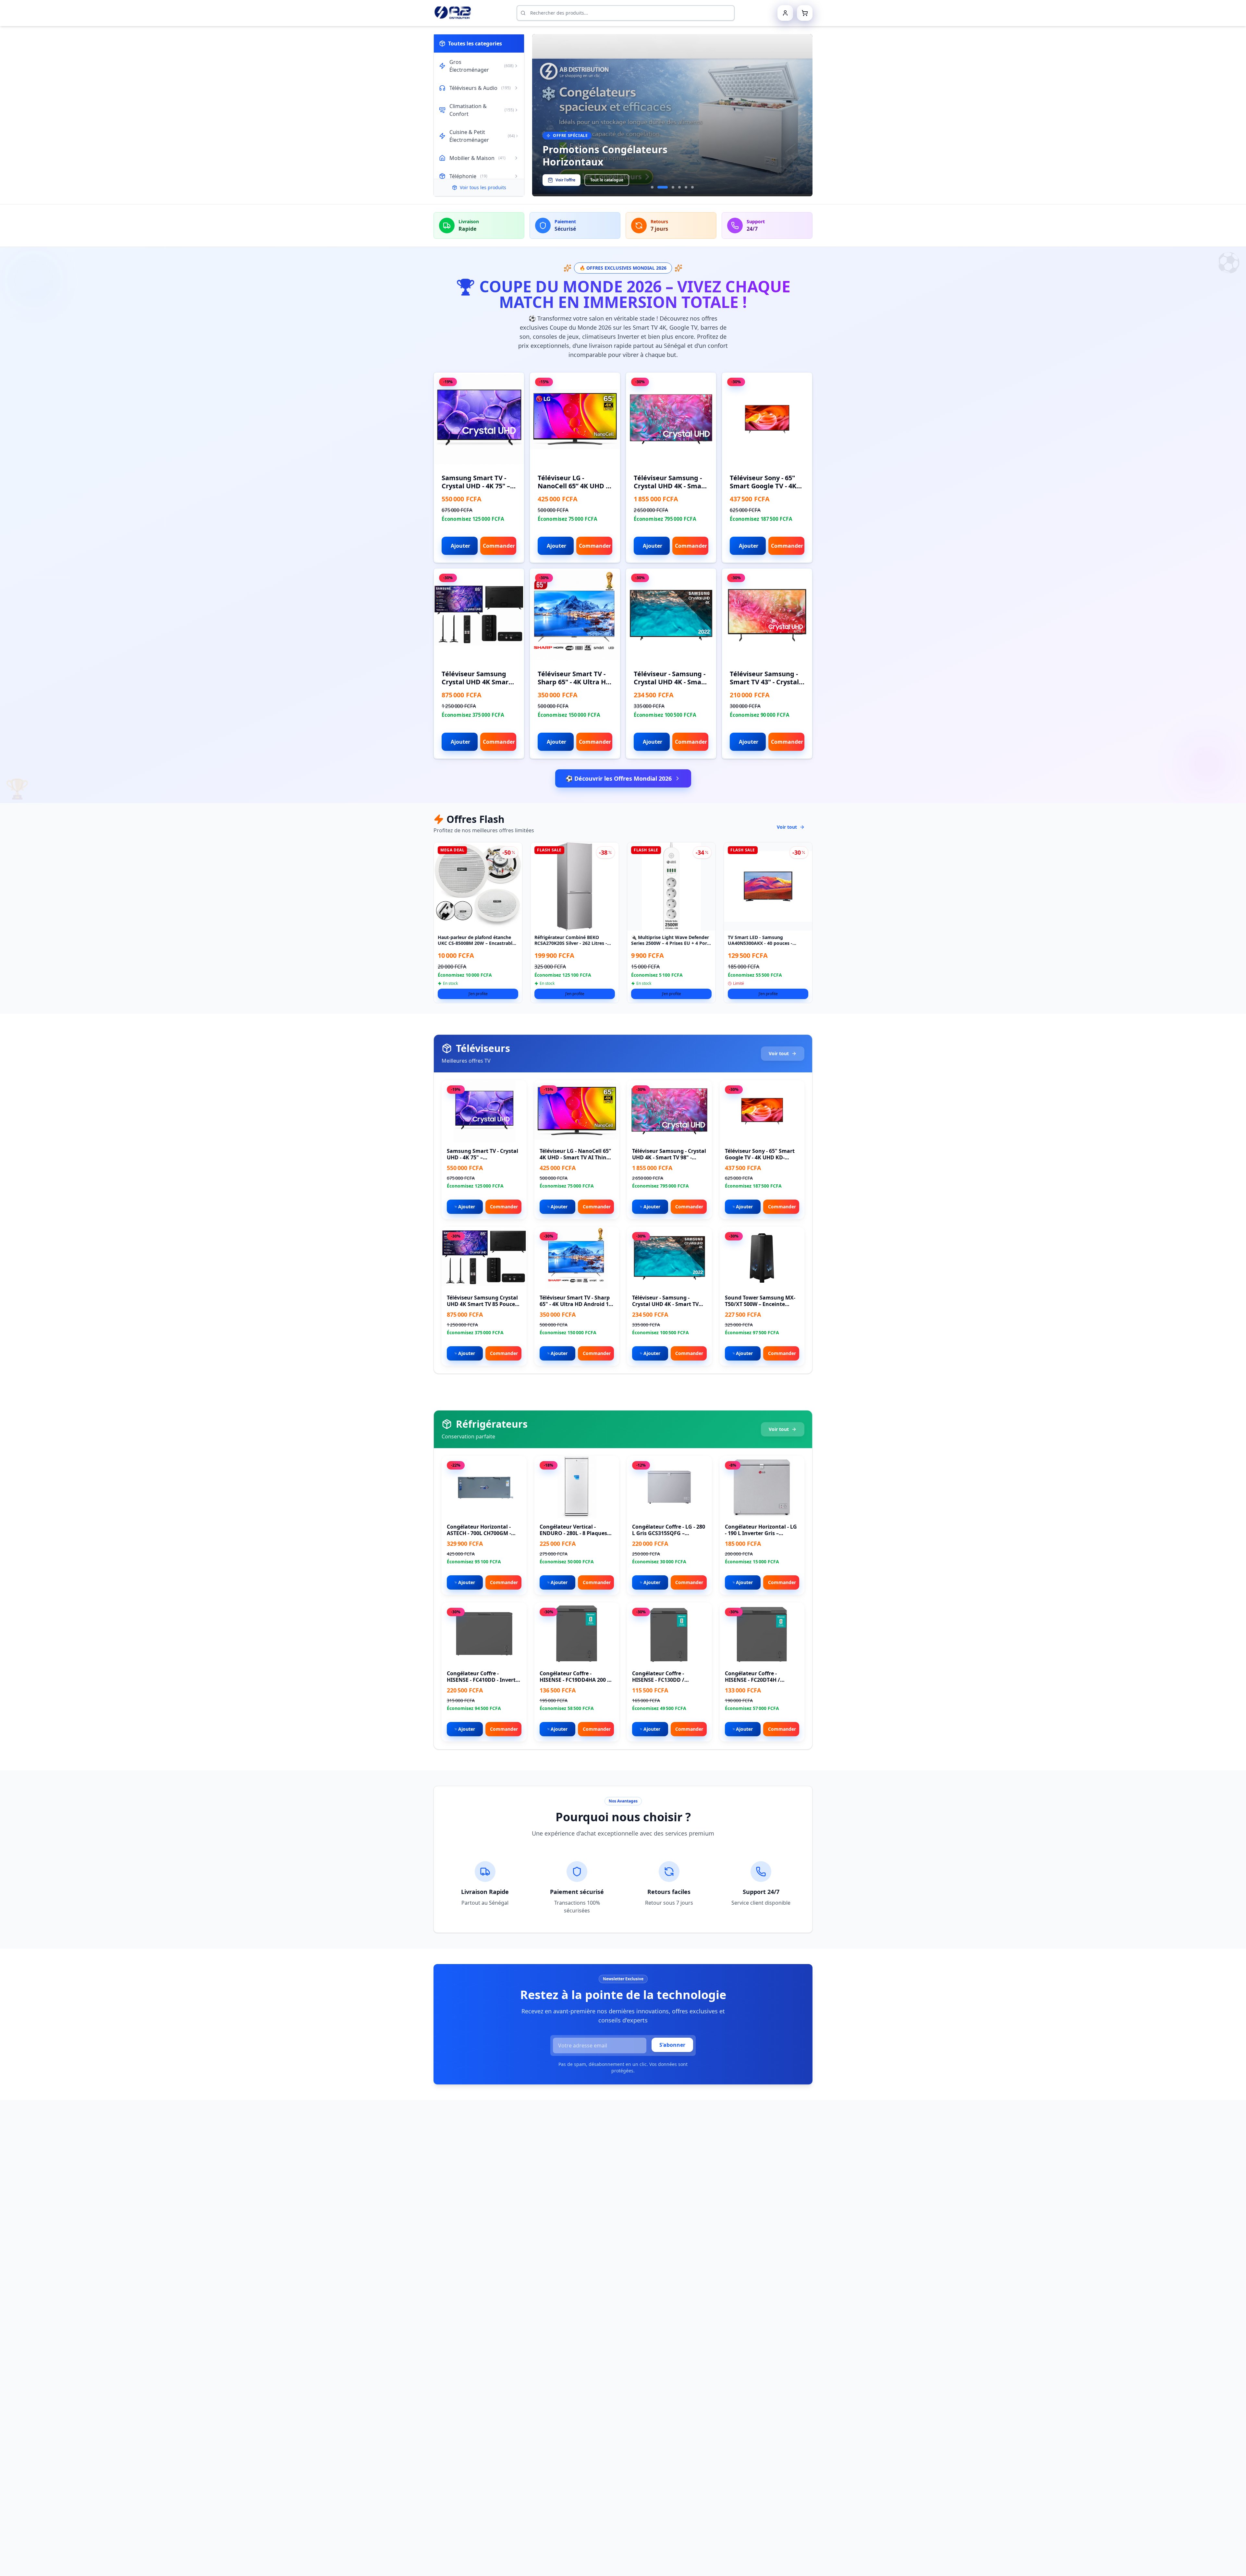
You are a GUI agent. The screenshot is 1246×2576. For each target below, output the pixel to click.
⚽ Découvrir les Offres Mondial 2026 (619, 778)
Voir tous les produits (483, 187)
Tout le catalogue (607, 180)
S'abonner (672, 2045)
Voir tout (787, 827)
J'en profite (478, 994)
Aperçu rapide (483, 424)
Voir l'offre (565, 180)
